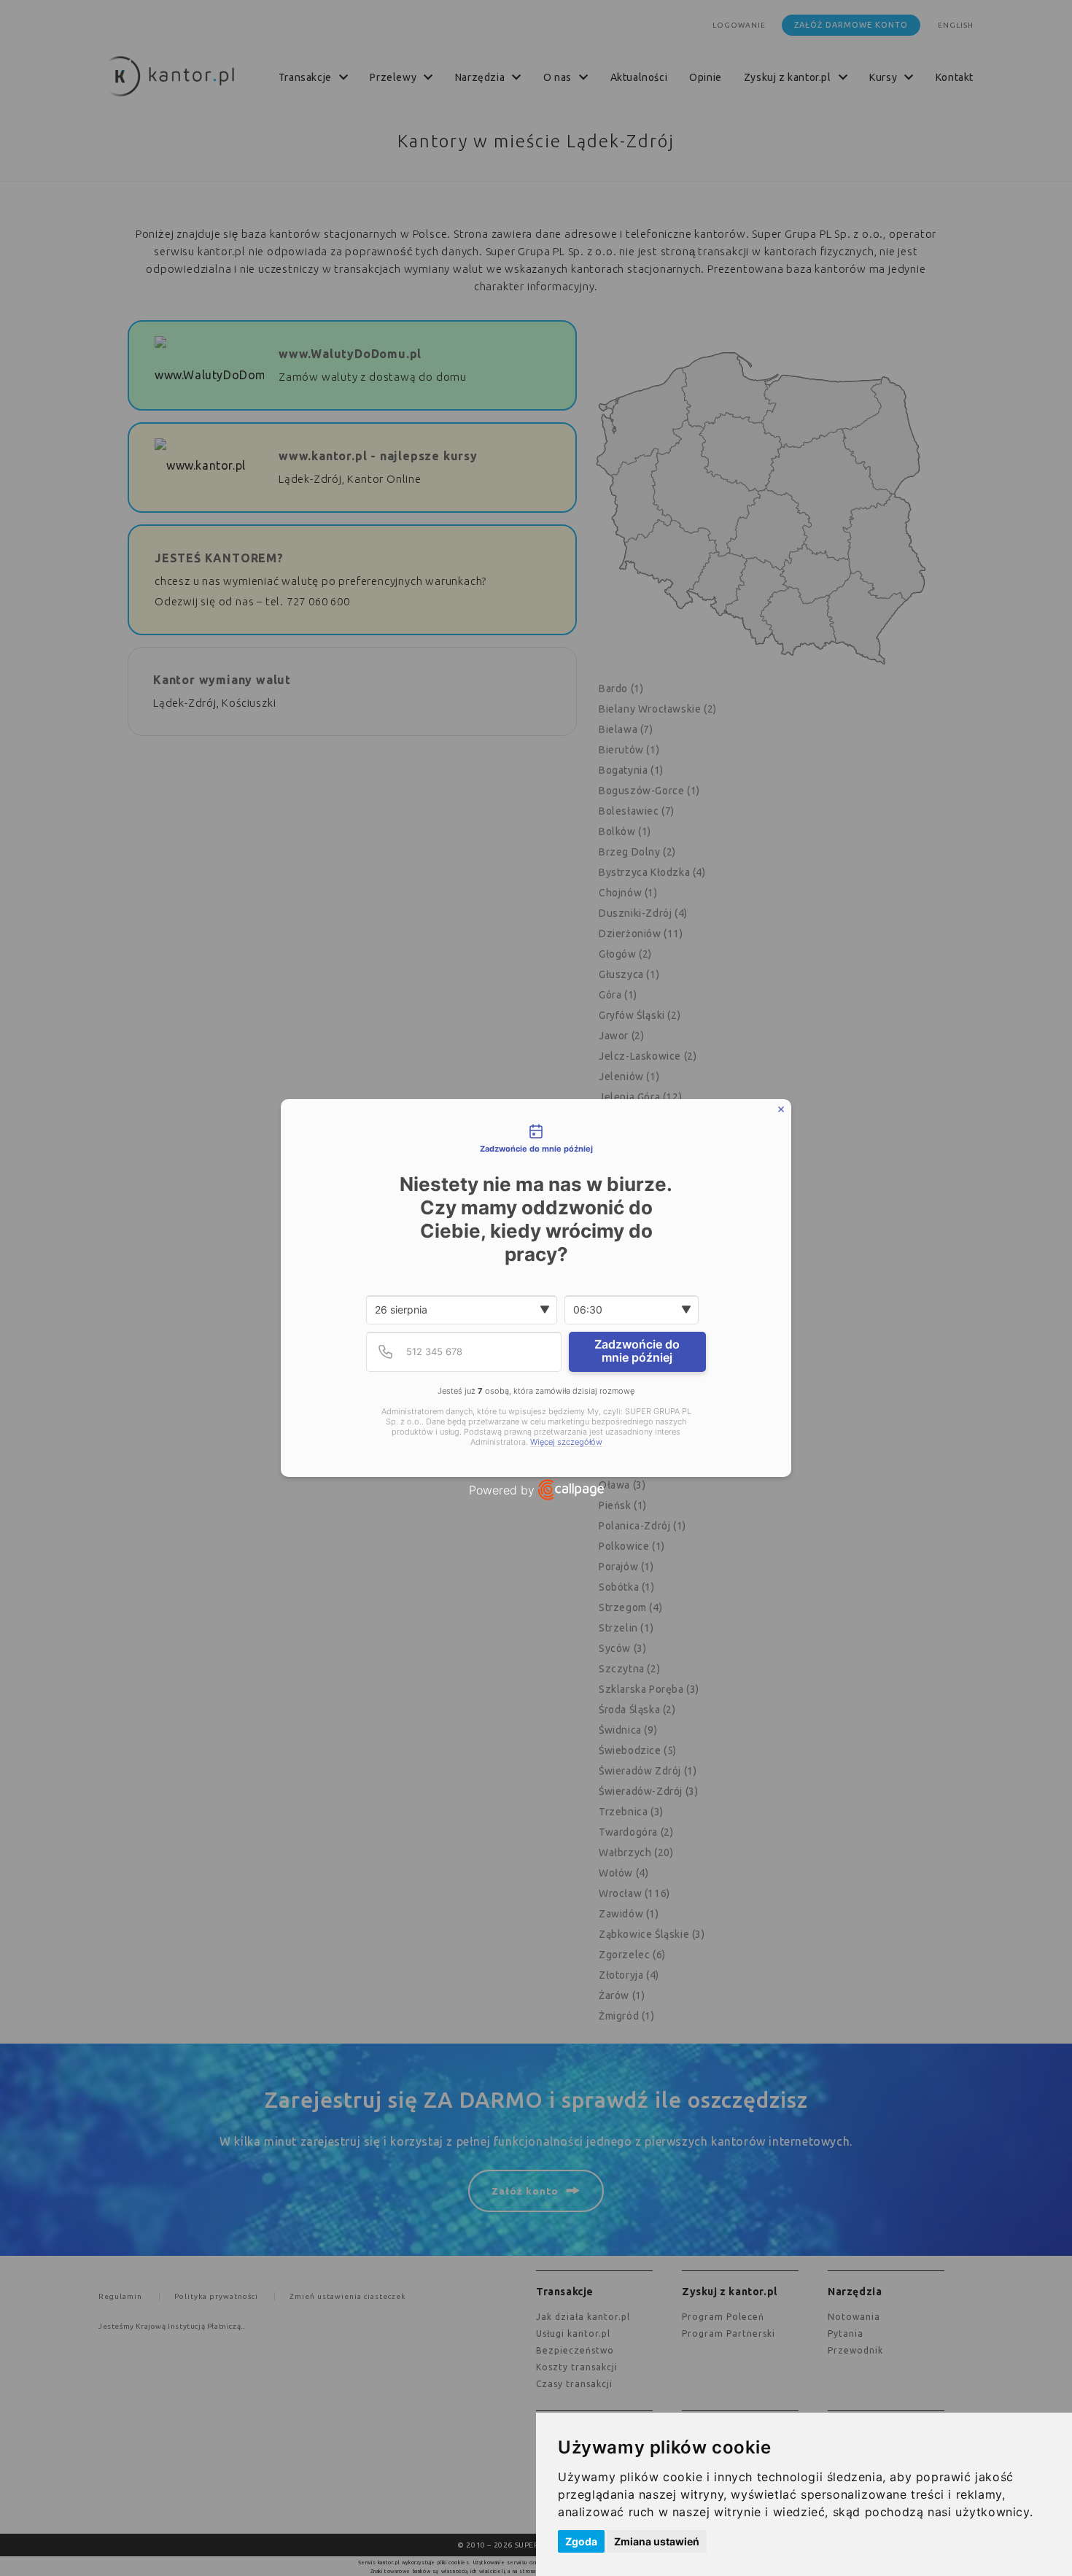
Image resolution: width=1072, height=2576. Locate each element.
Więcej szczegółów (566, 1442)
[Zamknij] (781, 1109)
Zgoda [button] (581, 2541)
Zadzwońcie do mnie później (637, 1351)
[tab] (536, 1139)
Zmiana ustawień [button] (657, 2541)
